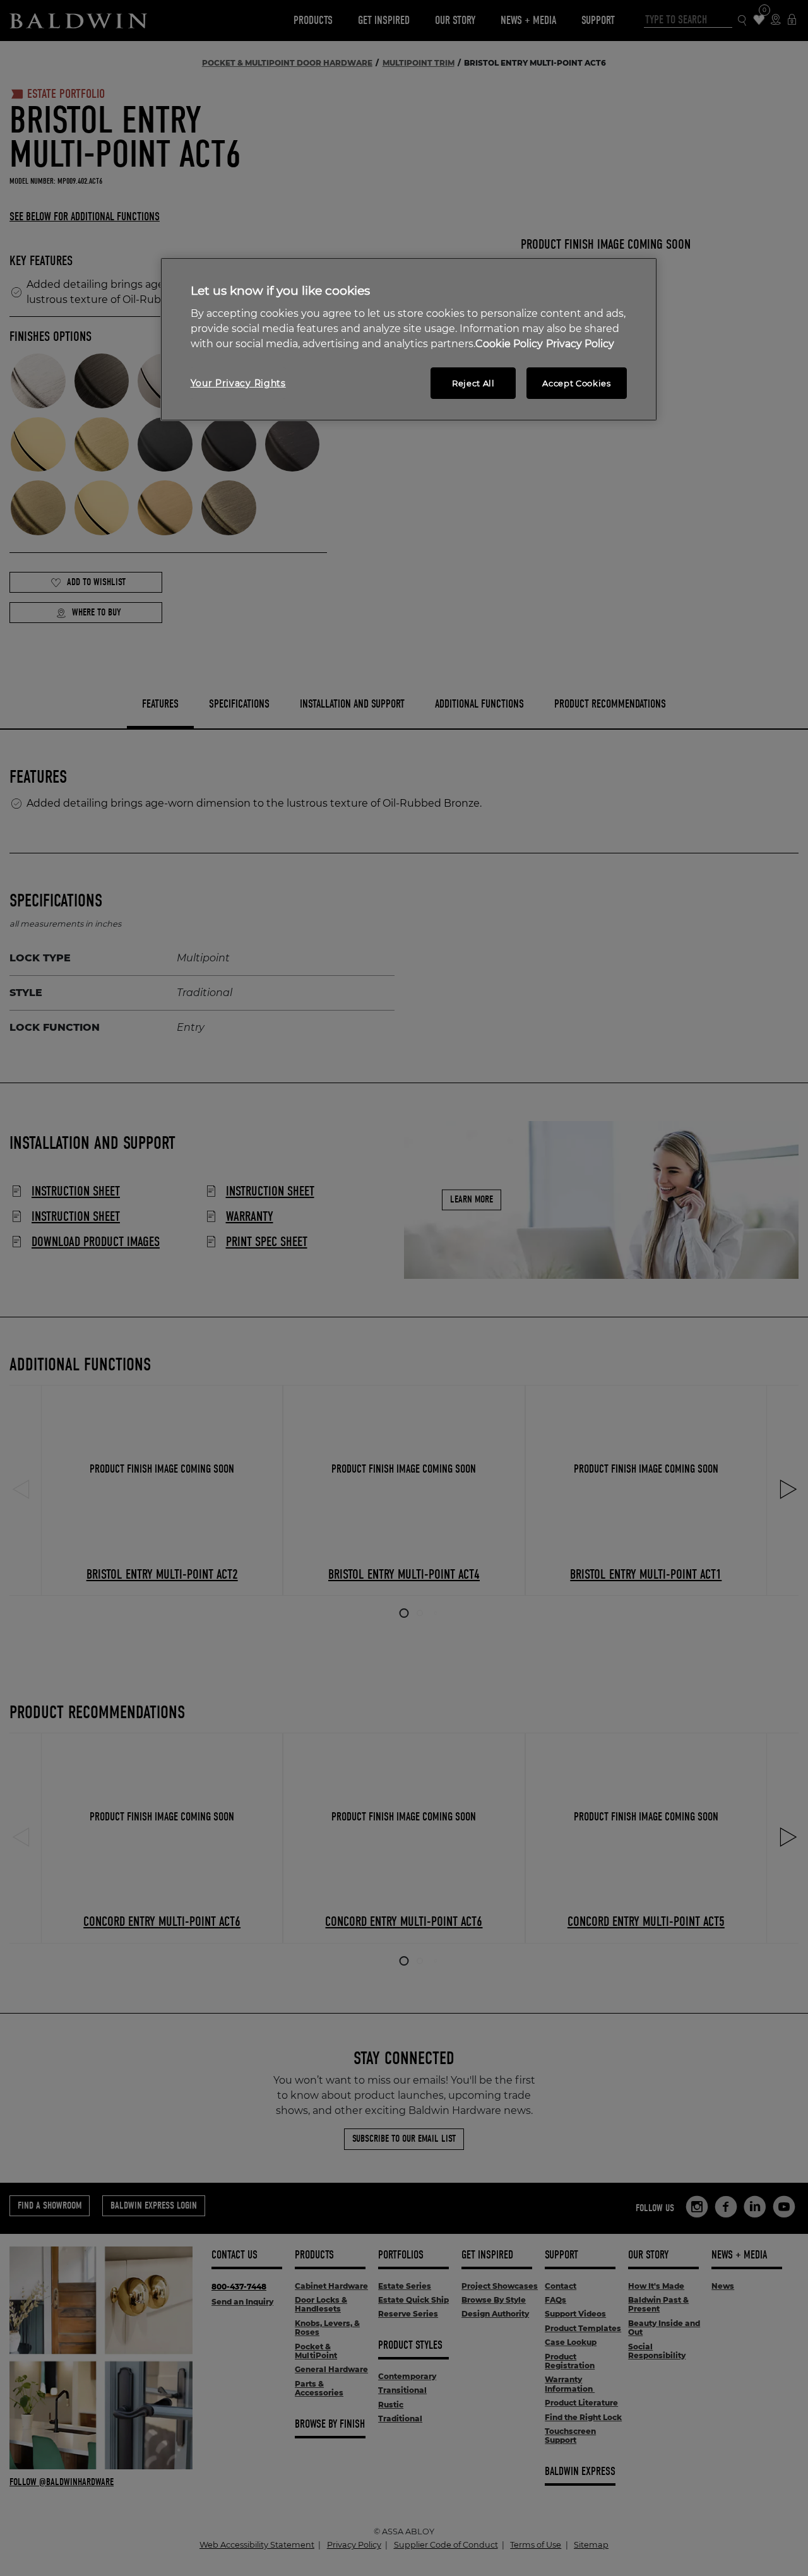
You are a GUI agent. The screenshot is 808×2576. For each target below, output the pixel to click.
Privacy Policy (580, 344)
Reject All (473, 383)
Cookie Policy (509, 344)
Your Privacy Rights (238, 383)
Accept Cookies (576, 383)
